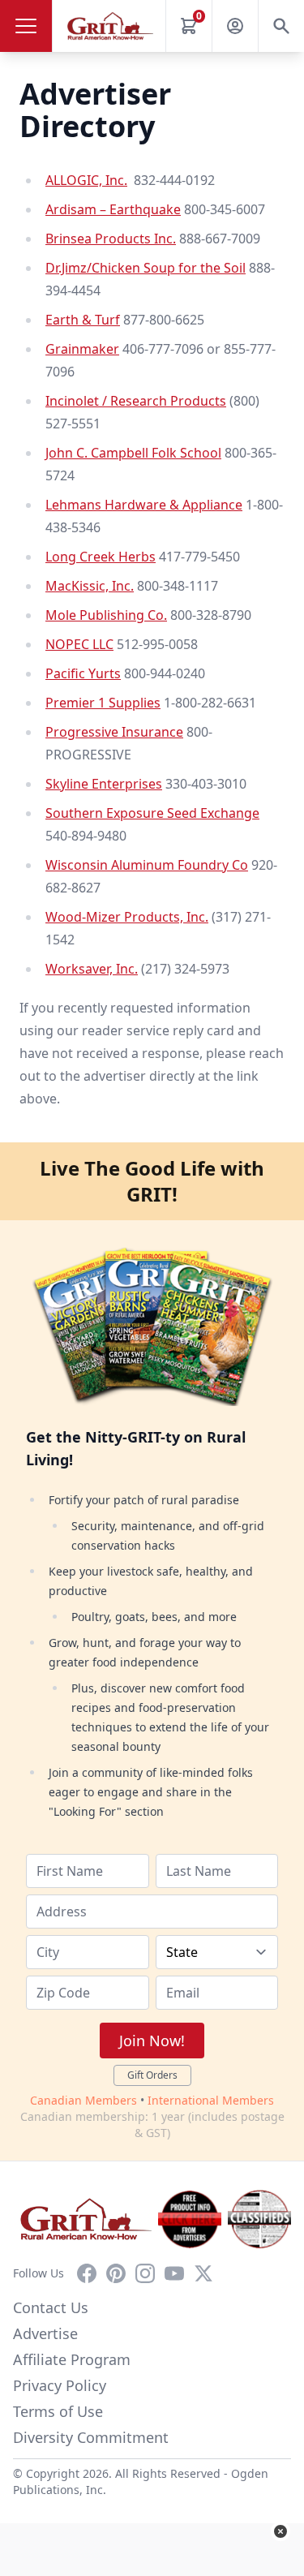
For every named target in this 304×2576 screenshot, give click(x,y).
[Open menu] (26, 26)
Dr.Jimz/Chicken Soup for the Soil (146, 268)
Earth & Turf (83, 320)
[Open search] (281, 26)
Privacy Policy (60, 2385)
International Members (211, 2100)
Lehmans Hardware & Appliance (144, 505)
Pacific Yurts (83, 673)
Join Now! (152, 2041)
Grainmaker (82, 349)
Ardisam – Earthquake (113, 209)
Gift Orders (152, 2075)
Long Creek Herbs (101, 557)
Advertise (45, 2333)
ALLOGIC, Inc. (86, 180)
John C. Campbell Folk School (133, 453)
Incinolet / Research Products (136, 401)
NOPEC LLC (79, 644)
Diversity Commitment (91, 2437)
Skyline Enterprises (104, 784)
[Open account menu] (235, 26)
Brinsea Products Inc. (111, 239)
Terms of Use (58, 2411)
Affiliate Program (72, 2359)
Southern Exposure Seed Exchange (152, 813)
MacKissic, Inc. (90, 586)
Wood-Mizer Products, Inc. (127, 917)
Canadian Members (83, 2100)
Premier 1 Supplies (103, 703)
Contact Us (51, 2307)
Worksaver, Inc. (92, 969)
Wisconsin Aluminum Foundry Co (147, 865)
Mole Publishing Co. (106, 615)
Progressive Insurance (114, 732)
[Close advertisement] (280, 2531)
